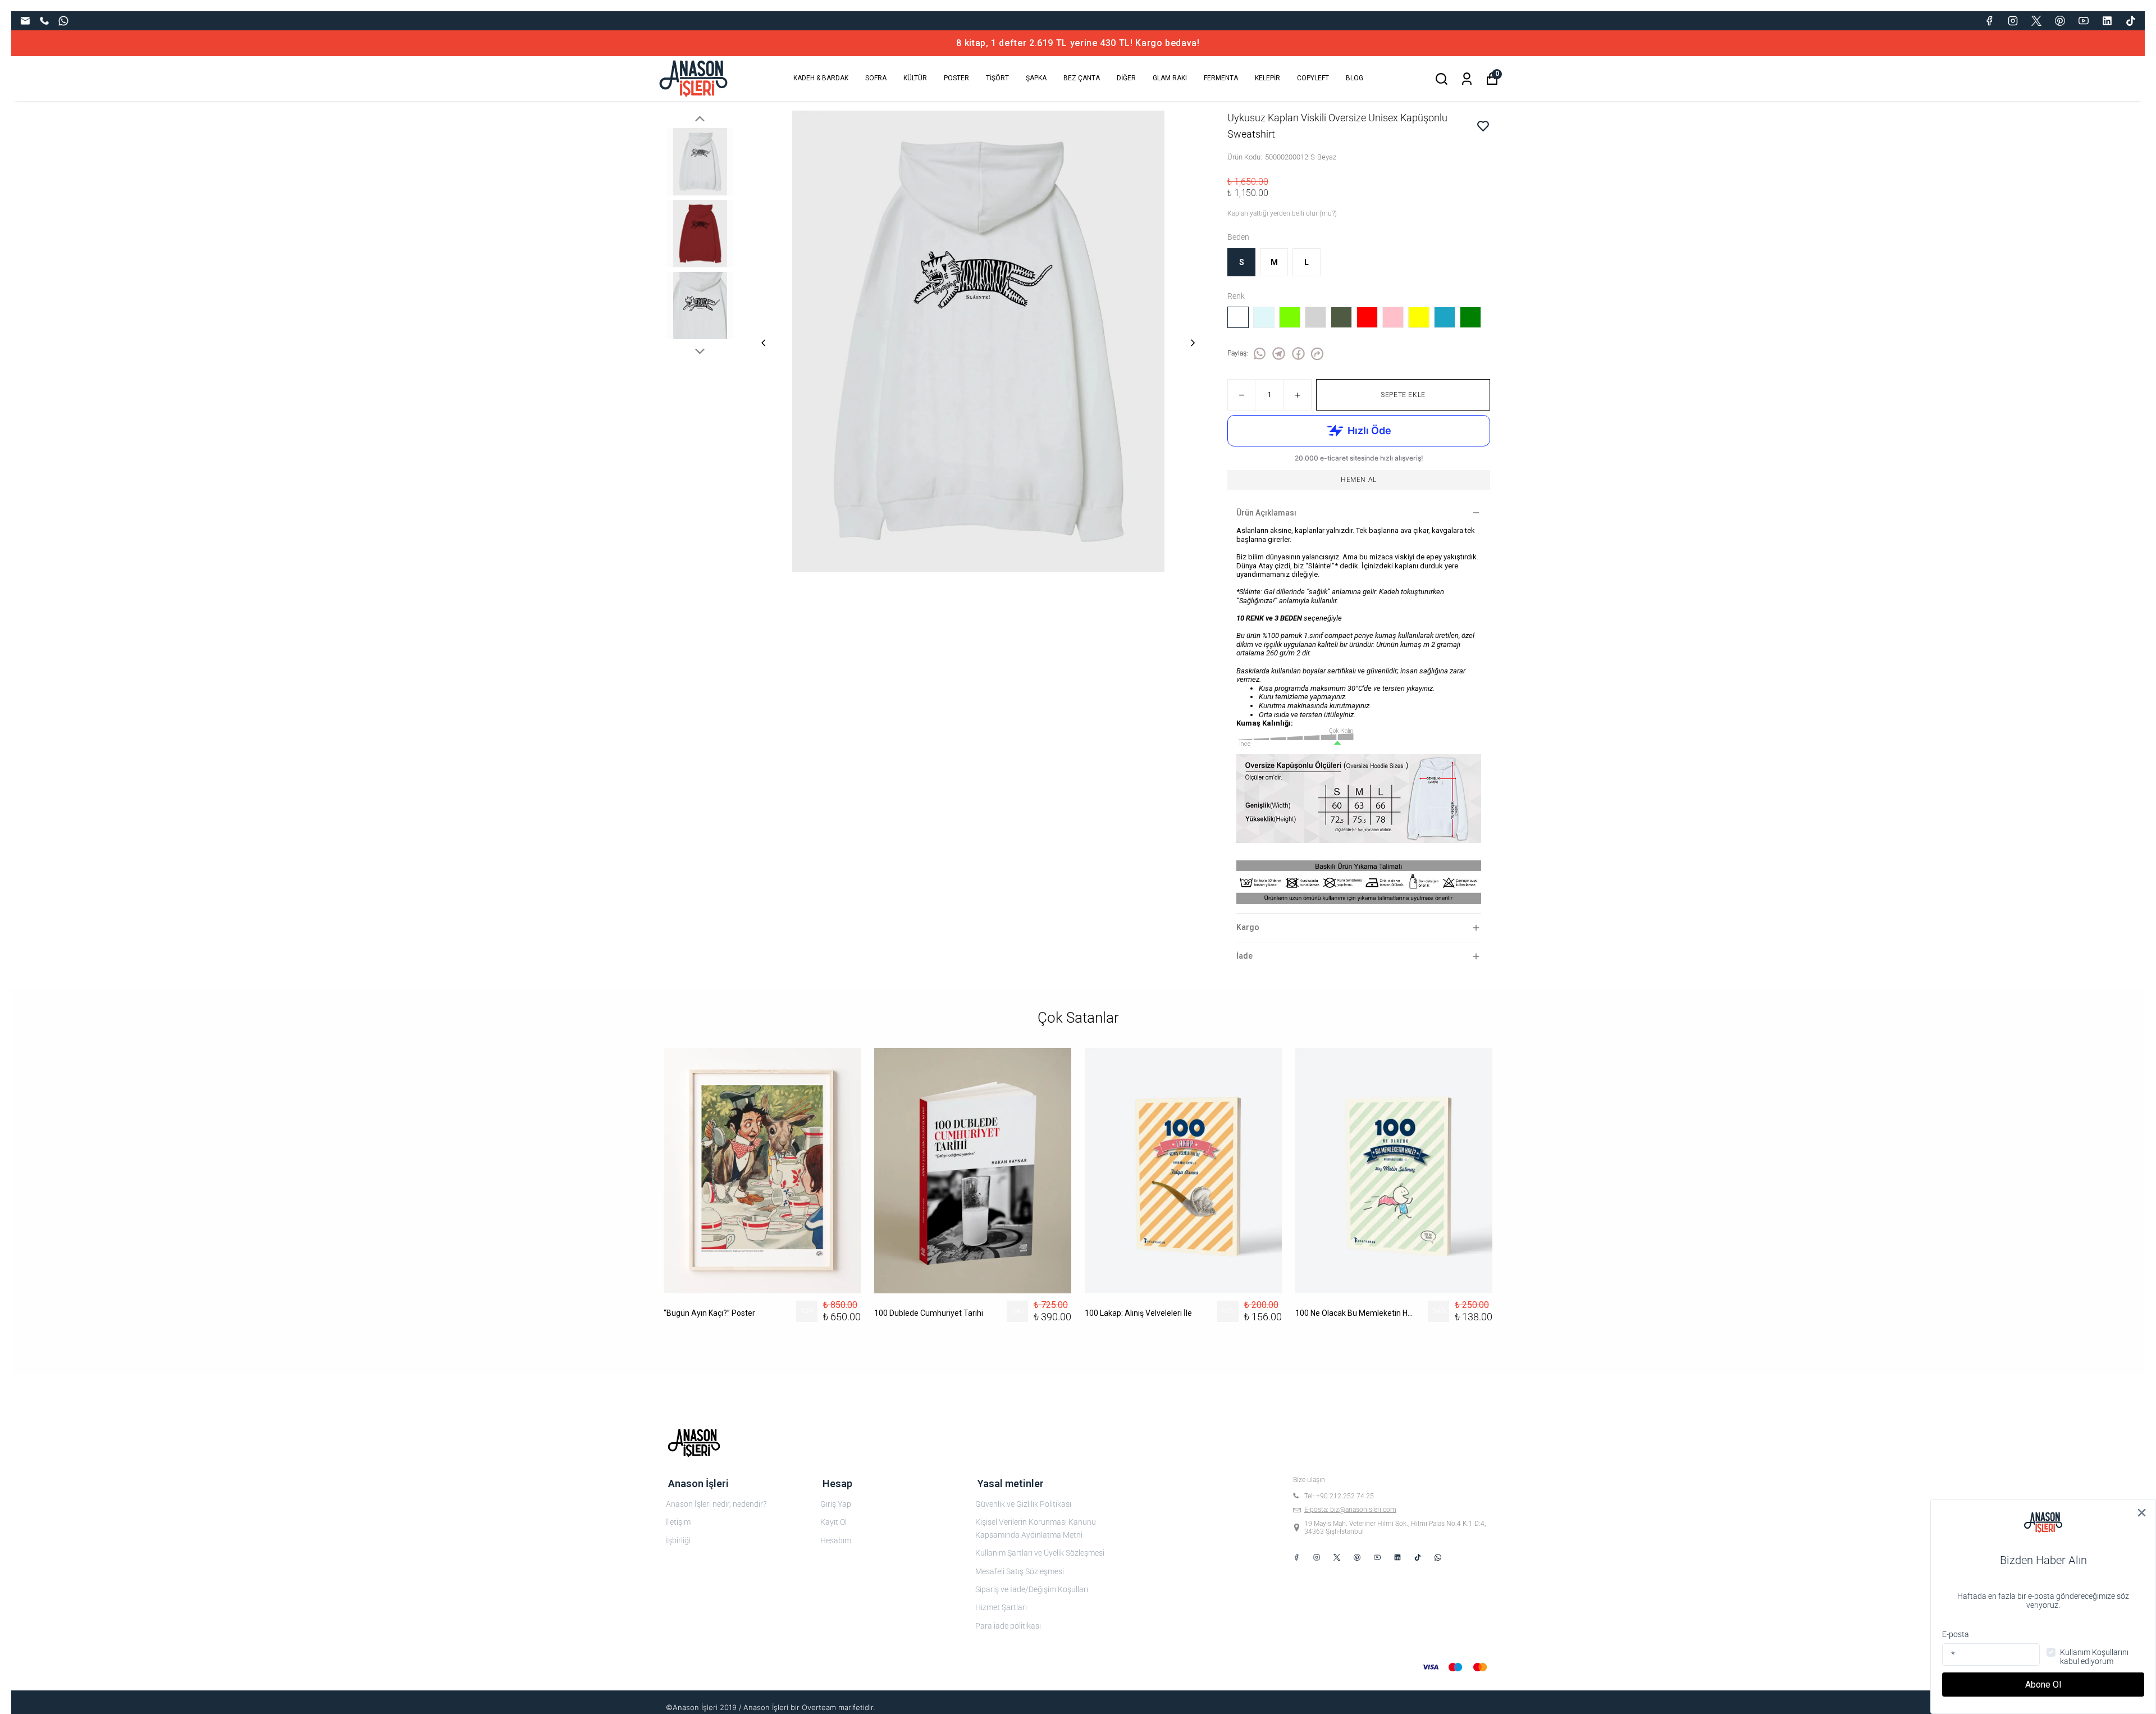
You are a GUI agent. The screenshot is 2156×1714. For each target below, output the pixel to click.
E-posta (1956, 1634)
